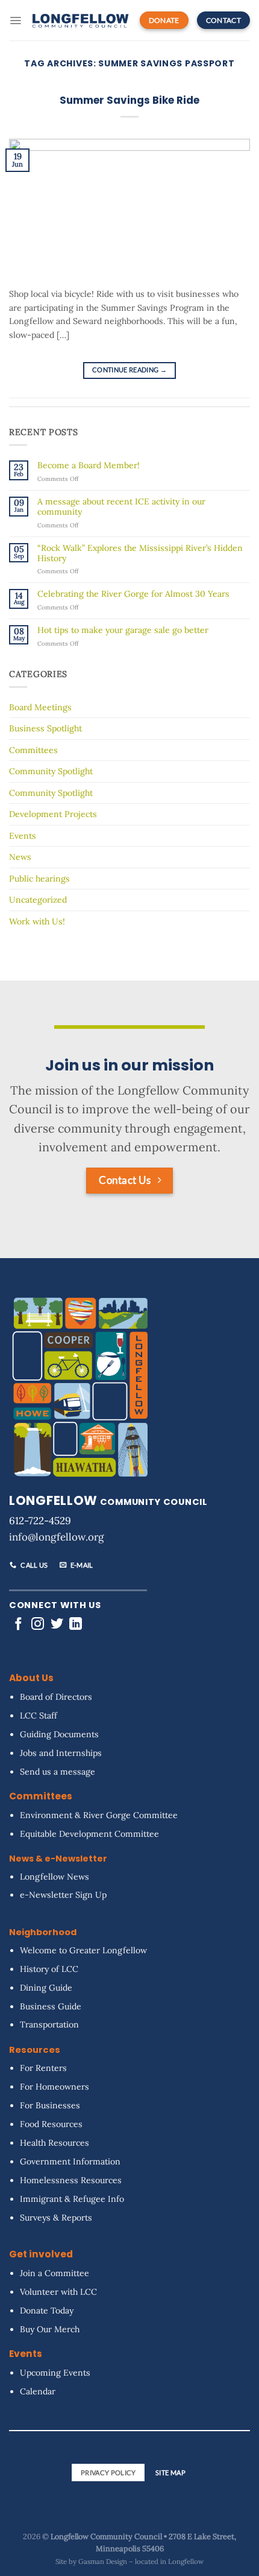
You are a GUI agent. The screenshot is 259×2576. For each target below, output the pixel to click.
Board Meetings (40, 707)
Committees (33, 750)
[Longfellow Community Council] (80, 20)
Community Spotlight (51, 771)
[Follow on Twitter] (57, 1624)
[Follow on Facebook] (18, 1624)
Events (23, 836)
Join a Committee (55, 2273)
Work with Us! (37, 921)
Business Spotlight (45, 728)
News (20, 857)
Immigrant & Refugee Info (72, 2199)
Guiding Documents (59, 1734)
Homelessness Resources (71, 2180)
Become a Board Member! (89, 466)
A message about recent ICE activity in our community (121, 507)
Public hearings (39, 879)
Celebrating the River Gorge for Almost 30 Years (133, 594)
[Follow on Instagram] (38, 1624)
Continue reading (129, 370)
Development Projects (53, 814)
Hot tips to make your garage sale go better (123, 630)
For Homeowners (55, 2087)
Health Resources (55, 2143)
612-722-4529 (40, 1521)
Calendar (38, 2391)
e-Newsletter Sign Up (63, 1895)
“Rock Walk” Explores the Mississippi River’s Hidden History (140, 553)
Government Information (70, 2161)
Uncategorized (38, 900)
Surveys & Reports (56, 2218)
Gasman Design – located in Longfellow (141, 2562)
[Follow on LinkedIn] (76, 1624)
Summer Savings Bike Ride (129, 100)
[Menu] (15, 21)
